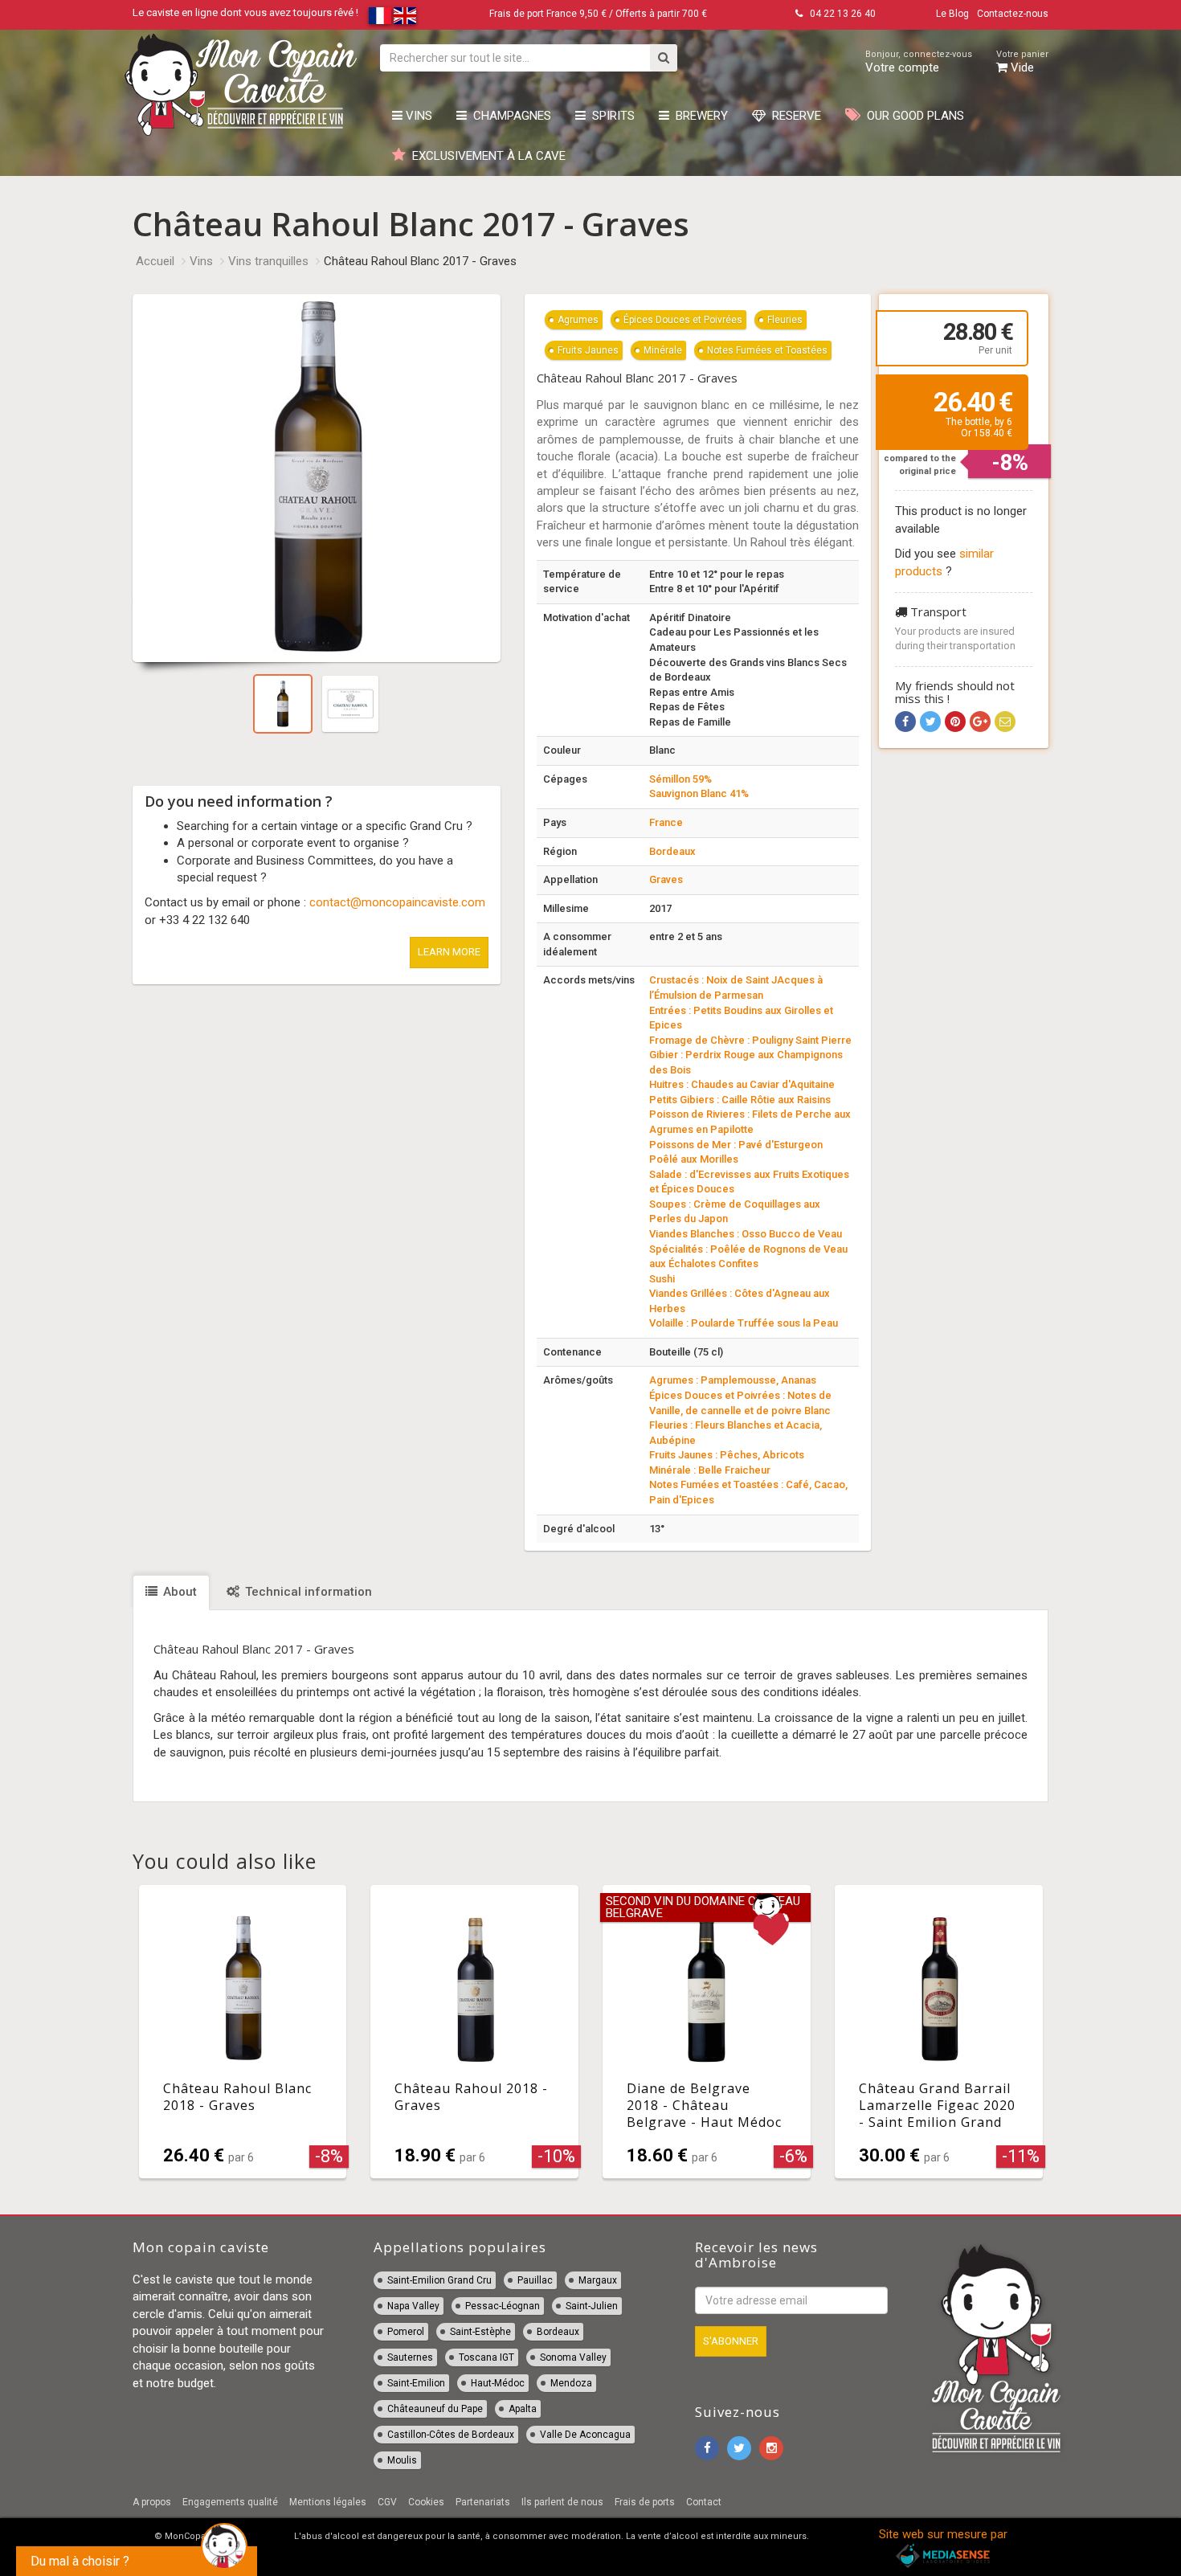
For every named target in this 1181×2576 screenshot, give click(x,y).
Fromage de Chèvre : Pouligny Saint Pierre (750, 1040)
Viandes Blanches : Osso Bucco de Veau (746, 1234)
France (666, 822)
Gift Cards (906, 14)
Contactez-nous (1013, 14)
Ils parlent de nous (562, 2502)
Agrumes (578, 320)
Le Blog (952, 14)
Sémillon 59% (680, 779)
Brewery (699, 116)
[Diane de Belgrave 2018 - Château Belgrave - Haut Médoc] (707, 2032)
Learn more (449, 952)
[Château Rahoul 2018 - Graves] (474, 2032)
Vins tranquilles (268, 261)
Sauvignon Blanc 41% (699, 793)
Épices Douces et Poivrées (683, 320)
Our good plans (912, 116)
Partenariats (483, 2502)
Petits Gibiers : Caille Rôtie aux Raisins (740, 1100)
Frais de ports (645, 2502)
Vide (1022, 62)
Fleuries (785, 320)
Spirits (610, 116)
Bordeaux (672, 851)
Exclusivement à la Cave (486, 156)
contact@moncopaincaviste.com (397, 902)
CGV (387, 2502)
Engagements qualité (230, 2502)
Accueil (155, 261)
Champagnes (509, 116)
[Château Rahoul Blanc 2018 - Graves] (243, 2032)
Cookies (426, 2502)
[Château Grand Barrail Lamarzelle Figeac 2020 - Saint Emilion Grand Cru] (939, 2032)
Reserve (793, 116)
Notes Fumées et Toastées (767, 350)
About (178, 1592)
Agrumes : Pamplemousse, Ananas (733, 1380)
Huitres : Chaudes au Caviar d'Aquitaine (742, 1084)
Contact (704, 2502)
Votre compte (919, 62)
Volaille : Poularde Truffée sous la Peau (744, 1323)
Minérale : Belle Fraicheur (710, 1470)
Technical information (307, 1592)
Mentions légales (328, 2502)
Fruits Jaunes (588, 350)
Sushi (662, 1279)
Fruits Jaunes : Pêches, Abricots (727, 1455)
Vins (417, 116)
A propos (152, 2502)
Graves (666, 879)
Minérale (663, 350)
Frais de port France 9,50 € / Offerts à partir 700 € (598, 14)
